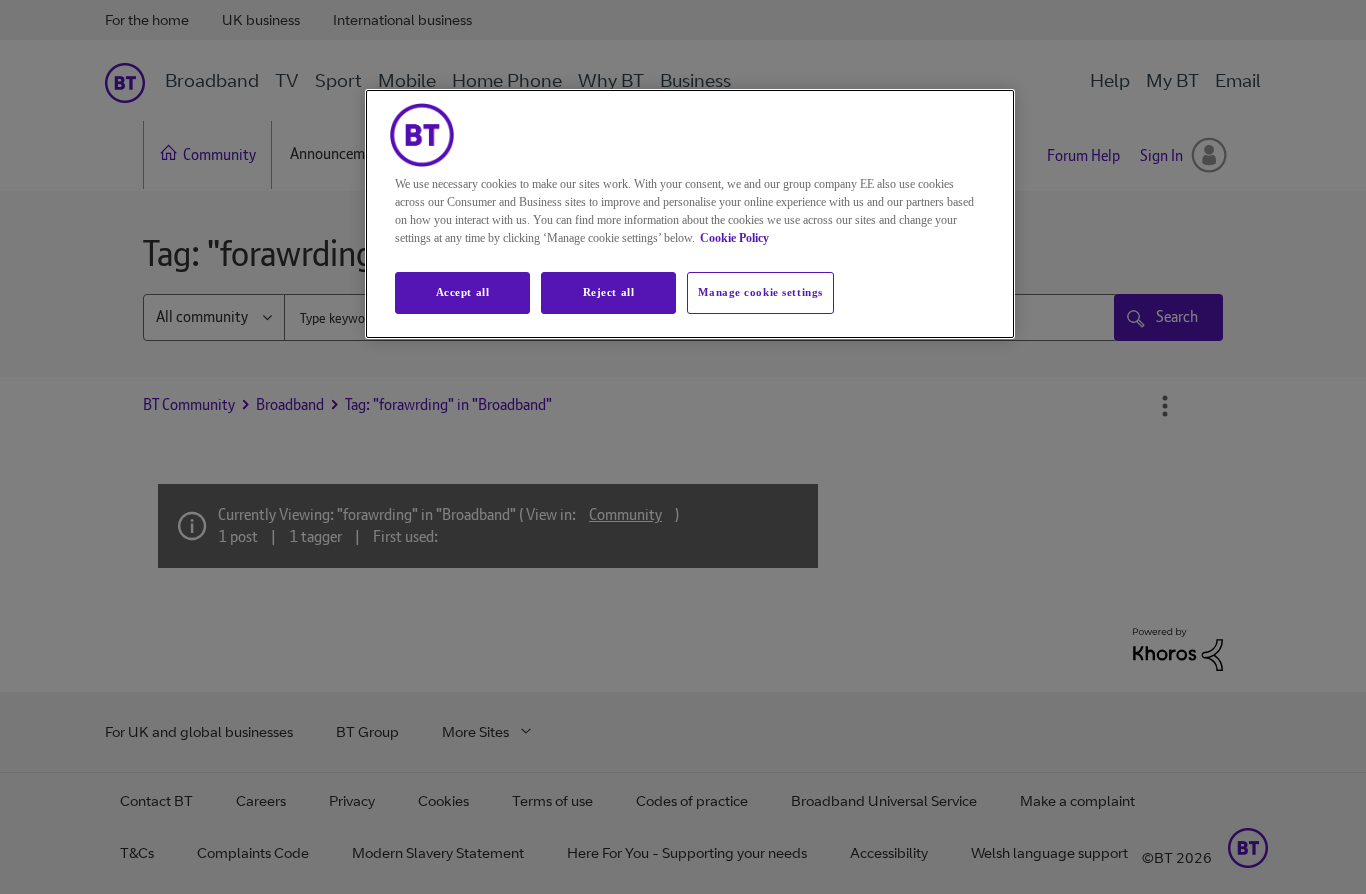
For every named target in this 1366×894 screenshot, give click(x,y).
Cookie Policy (734, 238)
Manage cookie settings (760, 292)
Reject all (609, 292)
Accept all (463, 292)
